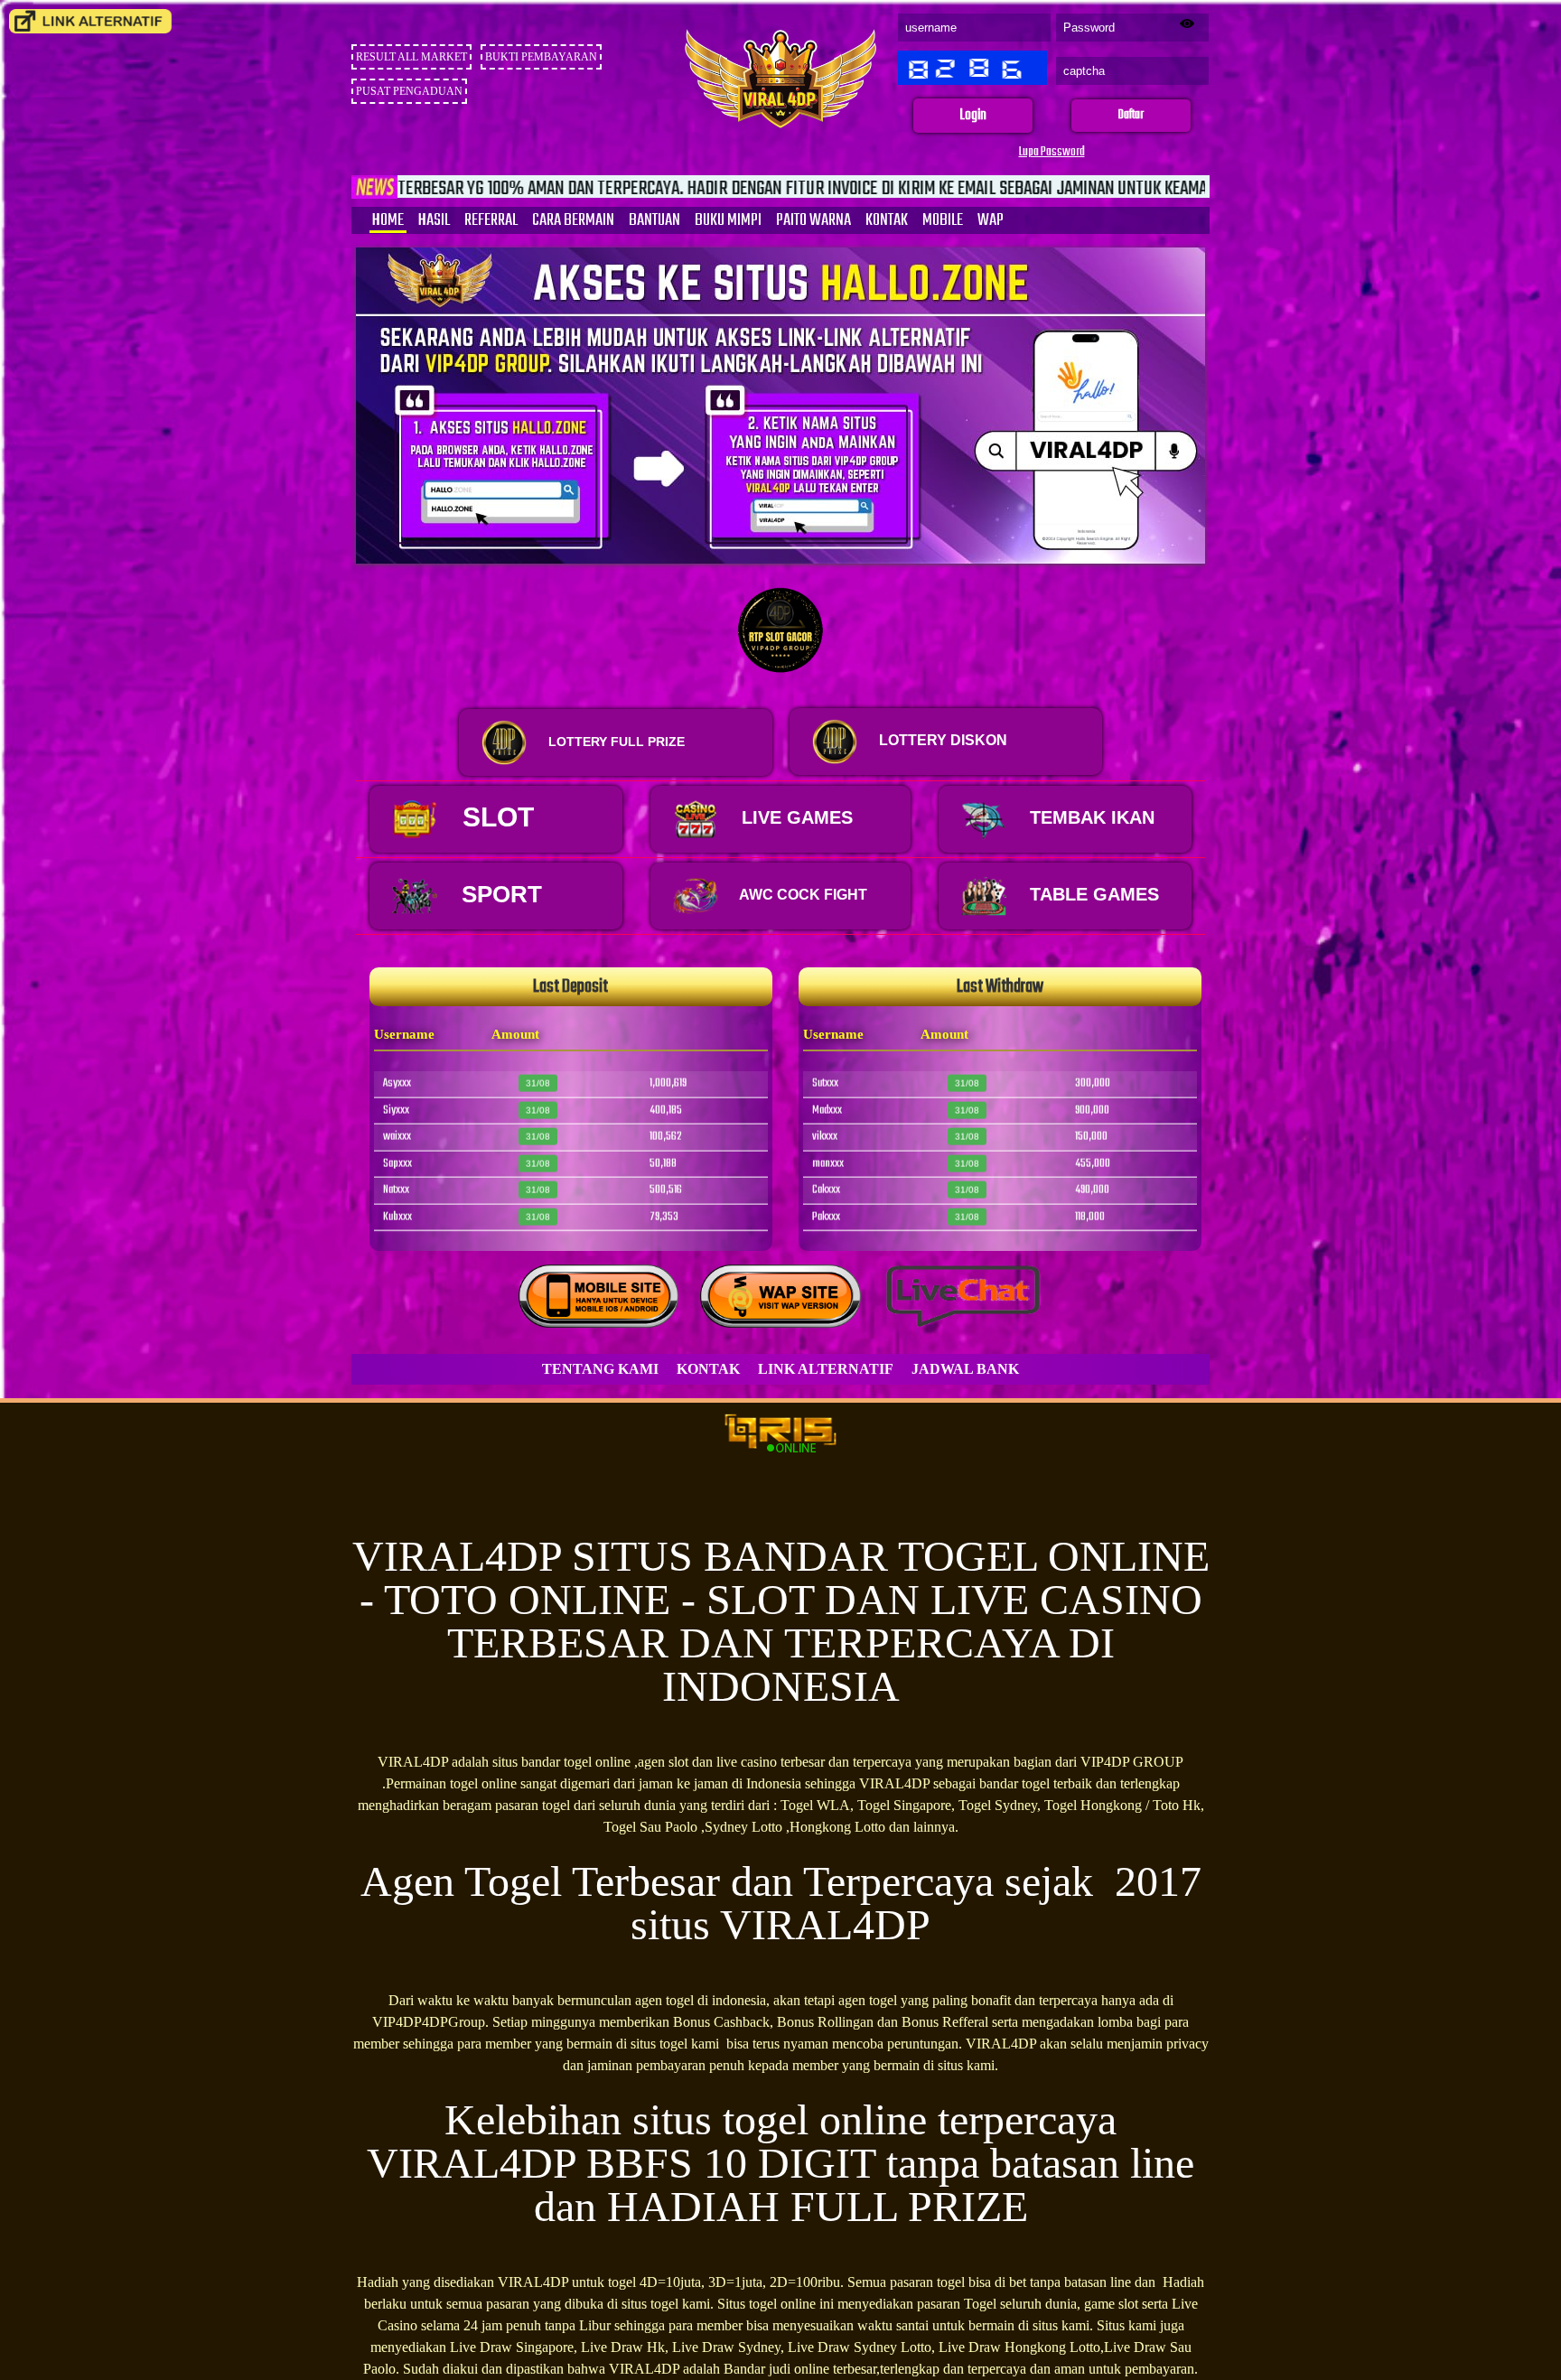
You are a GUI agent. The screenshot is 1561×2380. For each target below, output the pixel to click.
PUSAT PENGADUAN (409, 91)
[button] (973, 116)
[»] (90, 21)
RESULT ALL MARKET (411, 57)
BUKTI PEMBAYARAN (541, 57)
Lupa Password (1052, 152)
